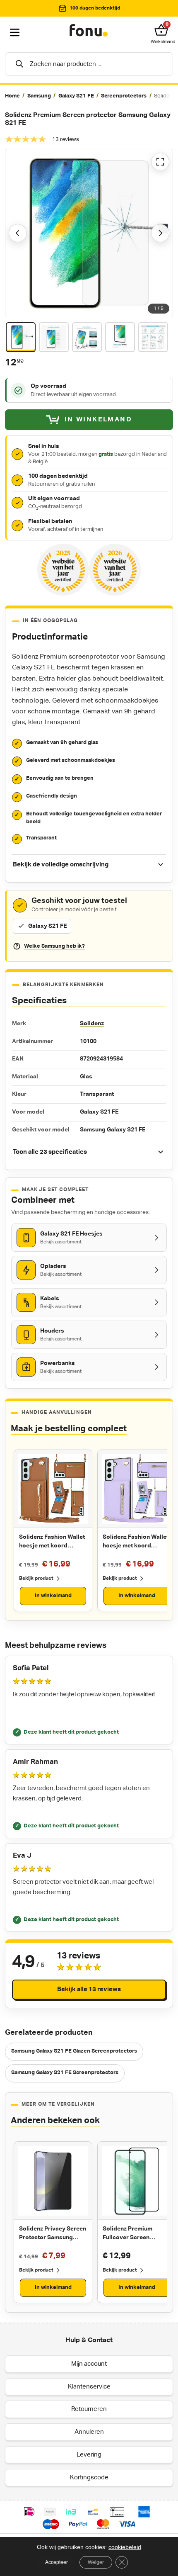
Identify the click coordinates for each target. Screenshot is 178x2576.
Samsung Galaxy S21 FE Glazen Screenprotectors (74, 2051)
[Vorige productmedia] (18, 233)
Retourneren (89, 2409)
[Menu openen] (15, 33)
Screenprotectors (124, 96)
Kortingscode (89, 2477)
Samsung (39, 96)
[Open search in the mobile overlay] (89, 64)
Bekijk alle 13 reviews (89, 1989)
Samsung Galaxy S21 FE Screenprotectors (65, 2073)
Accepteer (57, 2562)
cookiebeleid (125, 2547)
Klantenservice (89, 2387)
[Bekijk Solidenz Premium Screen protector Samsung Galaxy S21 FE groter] (89, 233)
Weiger (96, 2562)
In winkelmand (53, 1596)
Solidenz (92, 1024)
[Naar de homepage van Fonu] (89, 31)
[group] (89, 96)
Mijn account (89, 2364)
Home (12, 96)
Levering (89, 2455)
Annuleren (89, 2432)
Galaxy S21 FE (76, 96)
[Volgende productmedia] (160, 233)
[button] (163, 30)
